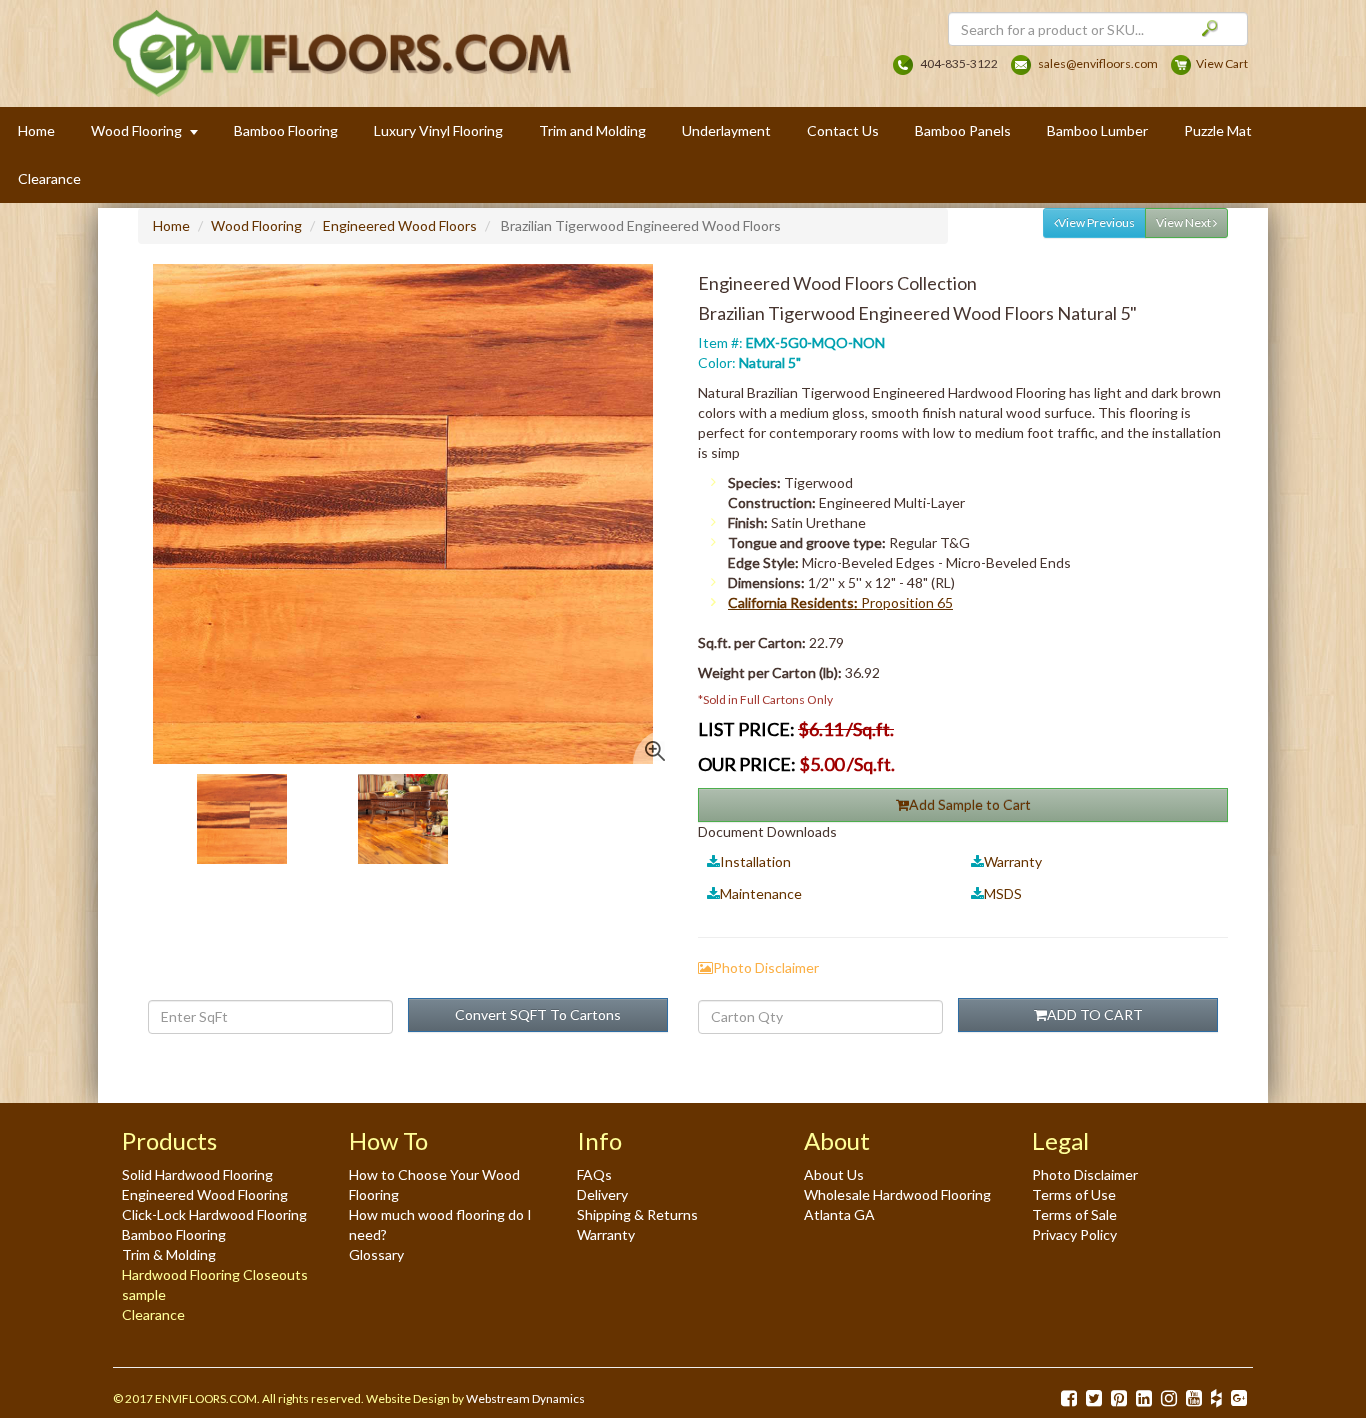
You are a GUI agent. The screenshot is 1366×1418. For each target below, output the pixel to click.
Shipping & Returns (637, 1214)
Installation (755, 861)
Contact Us (843, 130)
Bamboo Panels (963, 130)
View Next (1184, 222)
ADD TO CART (1095, 1014)
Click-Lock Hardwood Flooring (214, 1214)
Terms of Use (1074, 1194)
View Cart (1222, 63)
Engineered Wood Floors (400, 225)
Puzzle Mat (1218, 130)
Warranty (1013, 861)
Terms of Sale (1074, 1214)
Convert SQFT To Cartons (538, 1014)
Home (36, 130)
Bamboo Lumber (1097, 130)
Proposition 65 (840, 602)
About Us (834, 1174)
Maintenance (761, 893)
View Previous (1096, 222)
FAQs (594, 1174)
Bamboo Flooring (286, 130)
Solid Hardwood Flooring (197, 1174)
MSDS (1003, 893)
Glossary (376, 1254)
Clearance (49, 178)
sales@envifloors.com (1098, 63)
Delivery (602, 1194)
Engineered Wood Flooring (205, 1194)
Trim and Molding (592, 130)
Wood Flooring (256, 225)
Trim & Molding (169, 1254)
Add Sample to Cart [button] (970, 804)
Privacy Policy (1074, 1234)
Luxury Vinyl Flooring (438, 130)
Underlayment (726, 130)
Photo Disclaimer (1085, 1174)
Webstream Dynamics (525, 1398)
